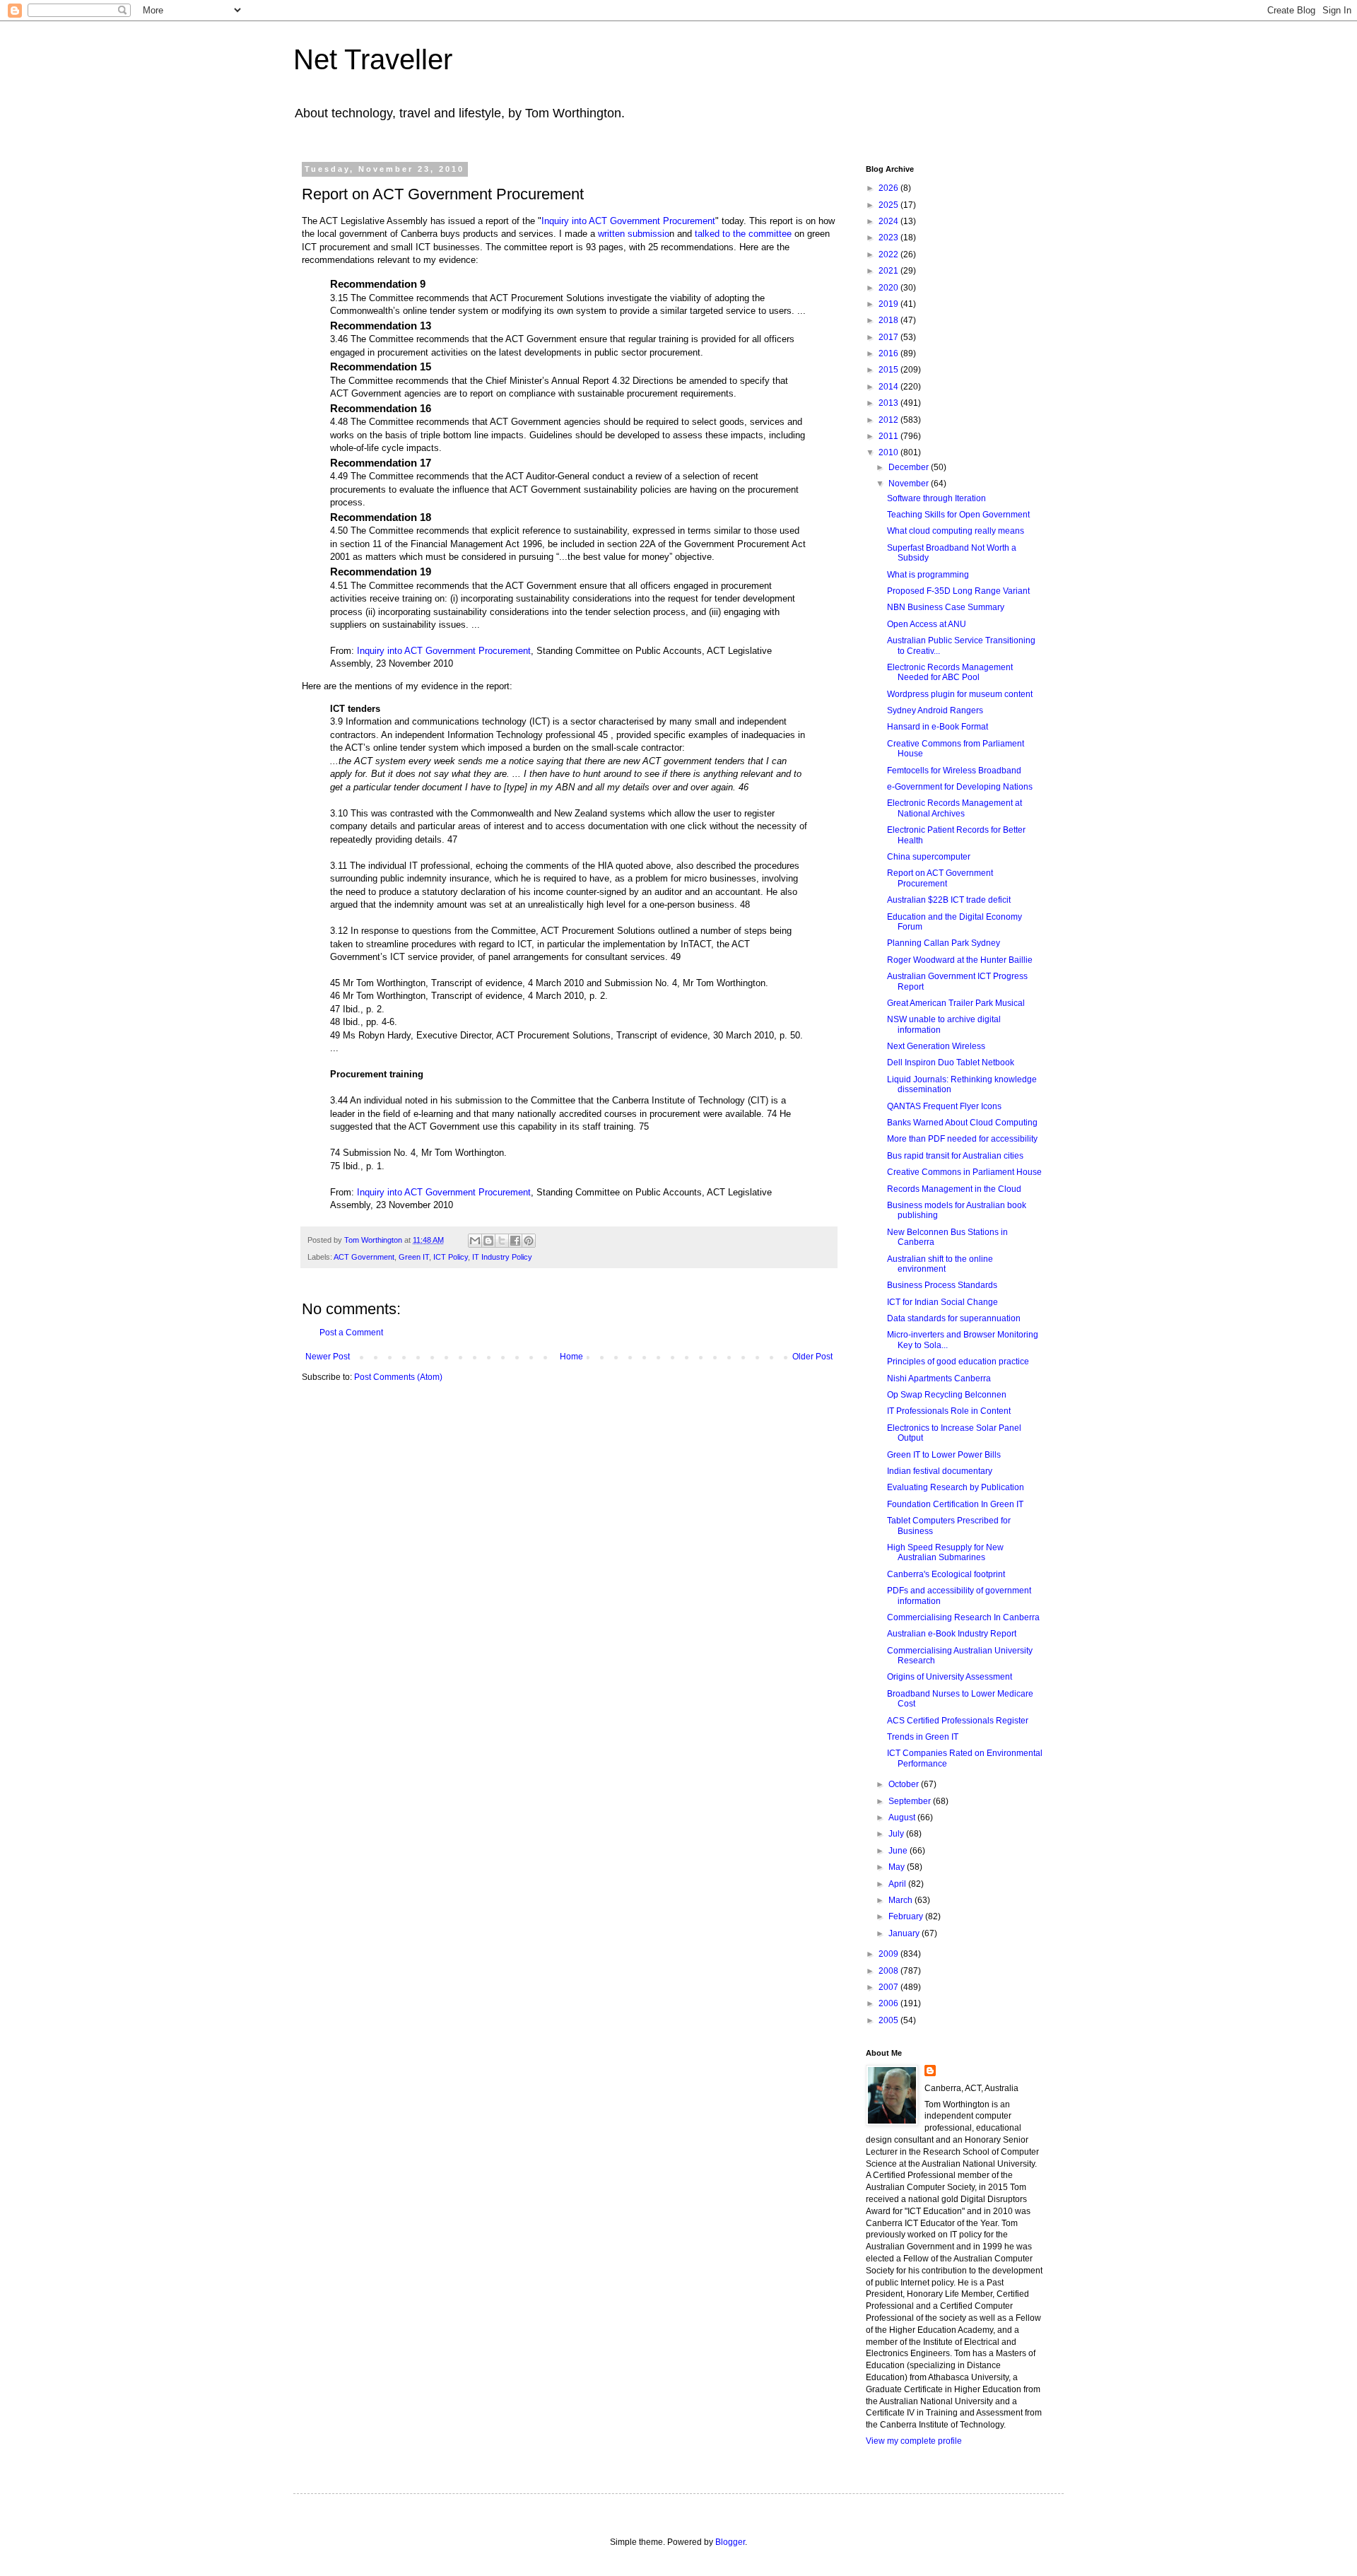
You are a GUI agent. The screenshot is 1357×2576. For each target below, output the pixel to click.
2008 (889, 1971)
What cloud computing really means (956, 531)
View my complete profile (914, 2441)
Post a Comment (351, 1333)
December (910, 467)
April (898, 1884)
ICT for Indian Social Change (942, 1302)
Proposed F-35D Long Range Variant (958, 591)
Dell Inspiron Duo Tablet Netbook (951, 1062)
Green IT (414, 1257)
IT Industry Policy (502, 1257)
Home (571, 1357)
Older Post (812, 1357)
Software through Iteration (936, 498)
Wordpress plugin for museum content (960, 694)
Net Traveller (373, 59)
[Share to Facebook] (515, 1241)
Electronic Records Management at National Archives (954, 808)
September (911, 1801)
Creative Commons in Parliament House (964, 1172)
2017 (889, 337)
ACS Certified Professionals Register (958, 1721)
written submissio (634, 234)
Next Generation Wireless (936, 1046)
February (907, 1916)
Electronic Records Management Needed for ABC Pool (950, 672)
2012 (889, 420)
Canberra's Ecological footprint (946, 1574)
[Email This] (475, 1241)
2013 (889, 403)
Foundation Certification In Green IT (955, 1504)
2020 (889, 288)
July (897, 1834)
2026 (889, 188)
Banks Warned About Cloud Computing (962, 1123)
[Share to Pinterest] (529, 1241)
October (905, 1784)
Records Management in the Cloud (954, 1189)
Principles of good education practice (958, 1362)
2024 (889, 221)
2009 (889, 1954)
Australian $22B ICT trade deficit (949, 900)
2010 (889, 452)
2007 (889, 1987)
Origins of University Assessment (950, 1677)
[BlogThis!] (488, 1241)
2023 (889, 238)
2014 (889, 387)
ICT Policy (451, 1257)
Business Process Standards (942, 1285)
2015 (889, 370)
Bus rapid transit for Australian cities (955, 1156)
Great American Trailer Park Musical (956, 1003)
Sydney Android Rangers (935, 710)
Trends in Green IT (923, 1737)
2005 (889, 2020)
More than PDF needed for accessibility (962, 1139)
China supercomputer (929, 857)
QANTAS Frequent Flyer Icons (944, 1106)
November (910, 484)
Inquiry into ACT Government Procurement (628, 221)
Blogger (730, 2542)
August (903, 1817)
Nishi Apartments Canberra (939, 1378)
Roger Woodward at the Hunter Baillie (960, 960)
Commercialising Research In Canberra (963, 1617)
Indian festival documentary (940, 1471)
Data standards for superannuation (954, 1318)
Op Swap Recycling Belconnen (947, 1395)
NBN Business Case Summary (946, 607)
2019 (889, 304)
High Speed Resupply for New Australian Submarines (945, 1552)
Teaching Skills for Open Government (958, 515)
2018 (889, 320)
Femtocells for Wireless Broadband (954, 771)
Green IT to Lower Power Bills (944, 1455)
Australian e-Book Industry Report (952, 1634)
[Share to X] (502, 1241)
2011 (889, 436)
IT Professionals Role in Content (949, 1411)
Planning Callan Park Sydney (944, 943)
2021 (889, 271)
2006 (889, 2003)
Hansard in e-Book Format (938, 727)
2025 (889, 205)
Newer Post (328, 1357)
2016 (889, 353)
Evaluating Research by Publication (956, 1487)
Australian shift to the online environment (940, 1264)
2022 (889, 254)
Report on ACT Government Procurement (940, 878)
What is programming (928, 575)
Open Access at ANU (927, 624)
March (901, 1900)
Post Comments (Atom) (398, 1377)
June (899, 1851)
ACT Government (364, 1257)
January (905, 1933)
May (898, 1867)
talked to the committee (743, 234)
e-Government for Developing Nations (960, 787)
